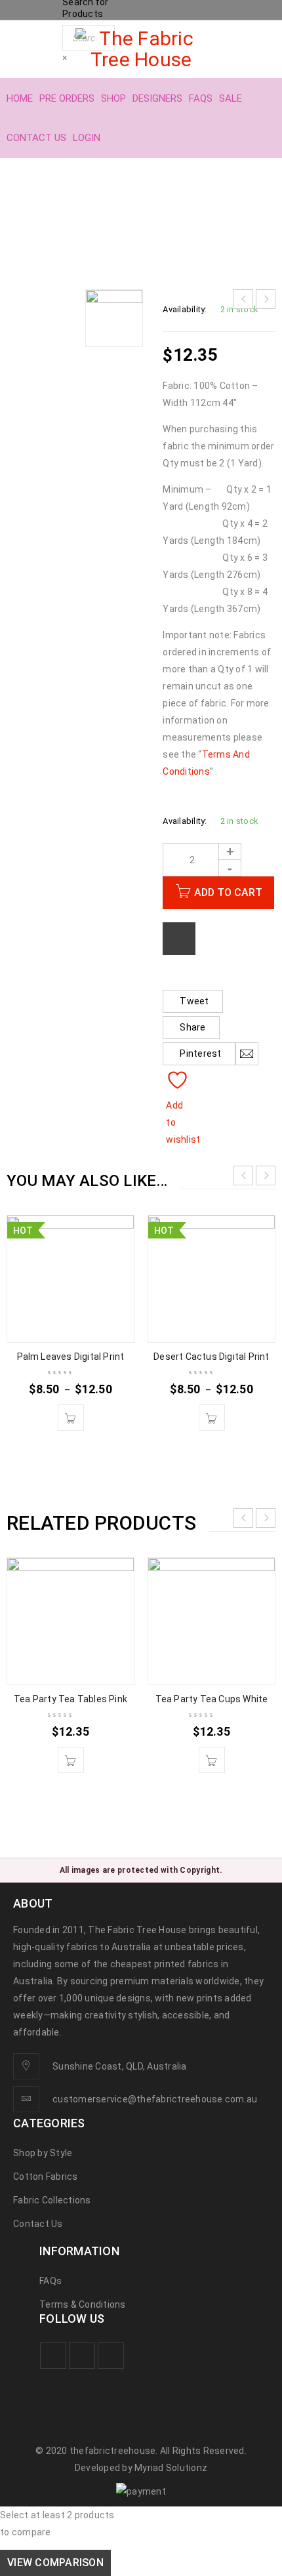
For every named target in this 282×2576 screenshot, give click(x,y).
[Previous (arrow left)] (23, 1288)
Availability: (185, 309)
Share (192, 1027)
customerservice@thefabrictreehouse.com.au (155, 2099)
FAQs (50, 2281)
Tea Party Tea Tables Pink (70, 1699)
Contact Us (38, 2224)
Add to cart (228, 892)
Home (32, 221)
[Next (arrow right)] (259, 1288)
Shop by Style (43, 2153)
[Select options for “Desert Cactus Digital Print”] (212, 1418)
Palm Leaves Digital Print (71, 1357)
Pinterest (200, 1053)
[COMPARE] (179, 939)
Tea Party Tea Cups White (212, 1699)
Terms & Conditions (83, 2304)
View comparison (55, 2563)
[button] (71, 1760)
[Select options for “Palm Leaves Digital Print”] (71, 1418)
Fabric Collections (52, 2200)
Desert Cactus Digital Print (211, 1357)
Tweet (194, 1001)
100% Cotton (182, 221)
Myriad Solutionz (171, 2468)
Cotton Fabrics (98, 221)
